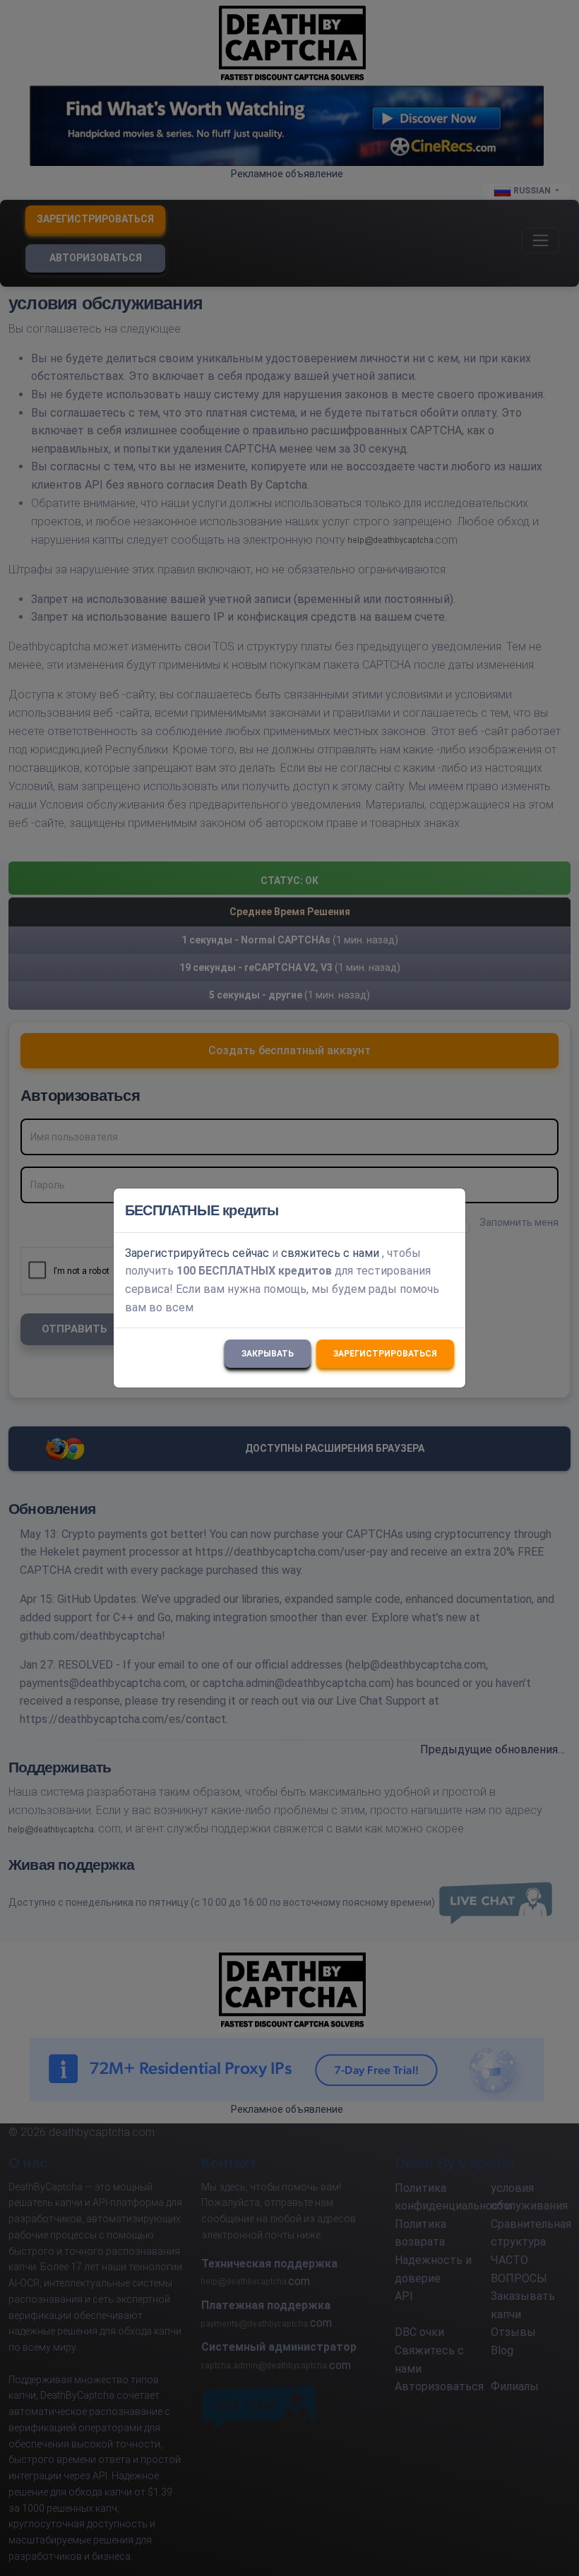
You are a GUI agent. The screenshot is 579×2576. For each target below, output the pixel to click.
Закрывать (268, 1354)
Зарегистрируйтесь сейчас (197, 1253)
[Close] (448, 1210)
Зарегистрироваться (385, 1354)
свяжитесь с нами (330, 1253)
